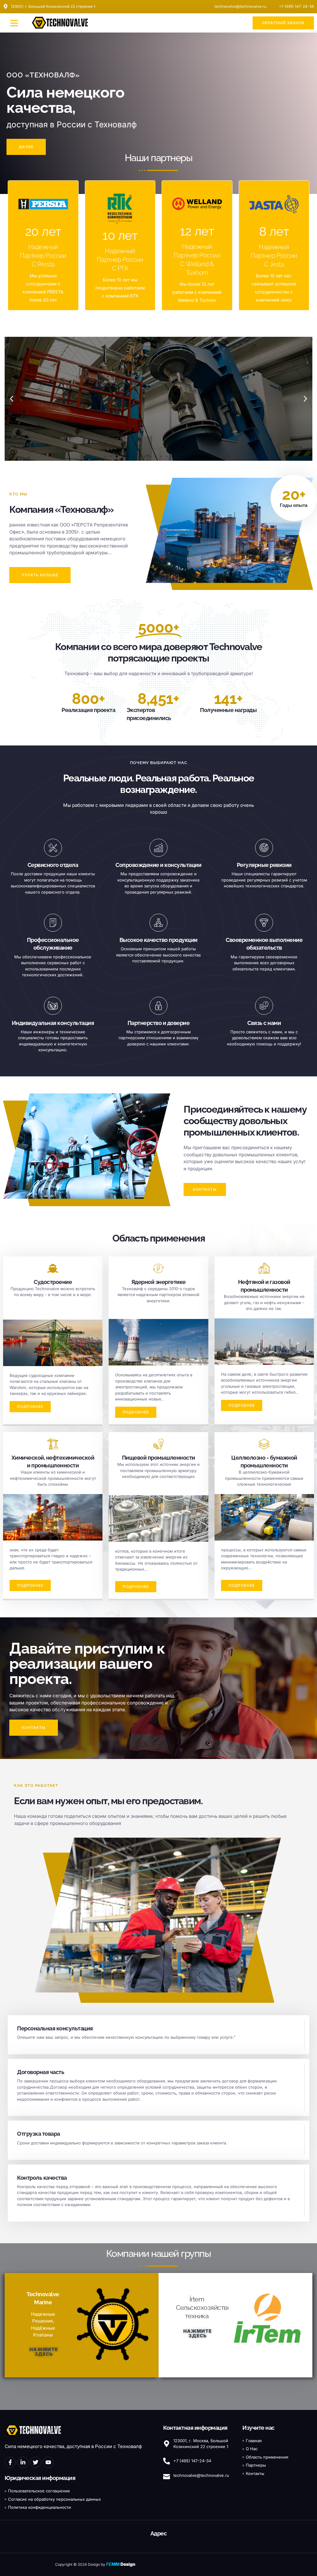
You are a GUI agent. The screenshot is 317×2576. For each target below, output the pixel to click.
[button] (14, 23)
